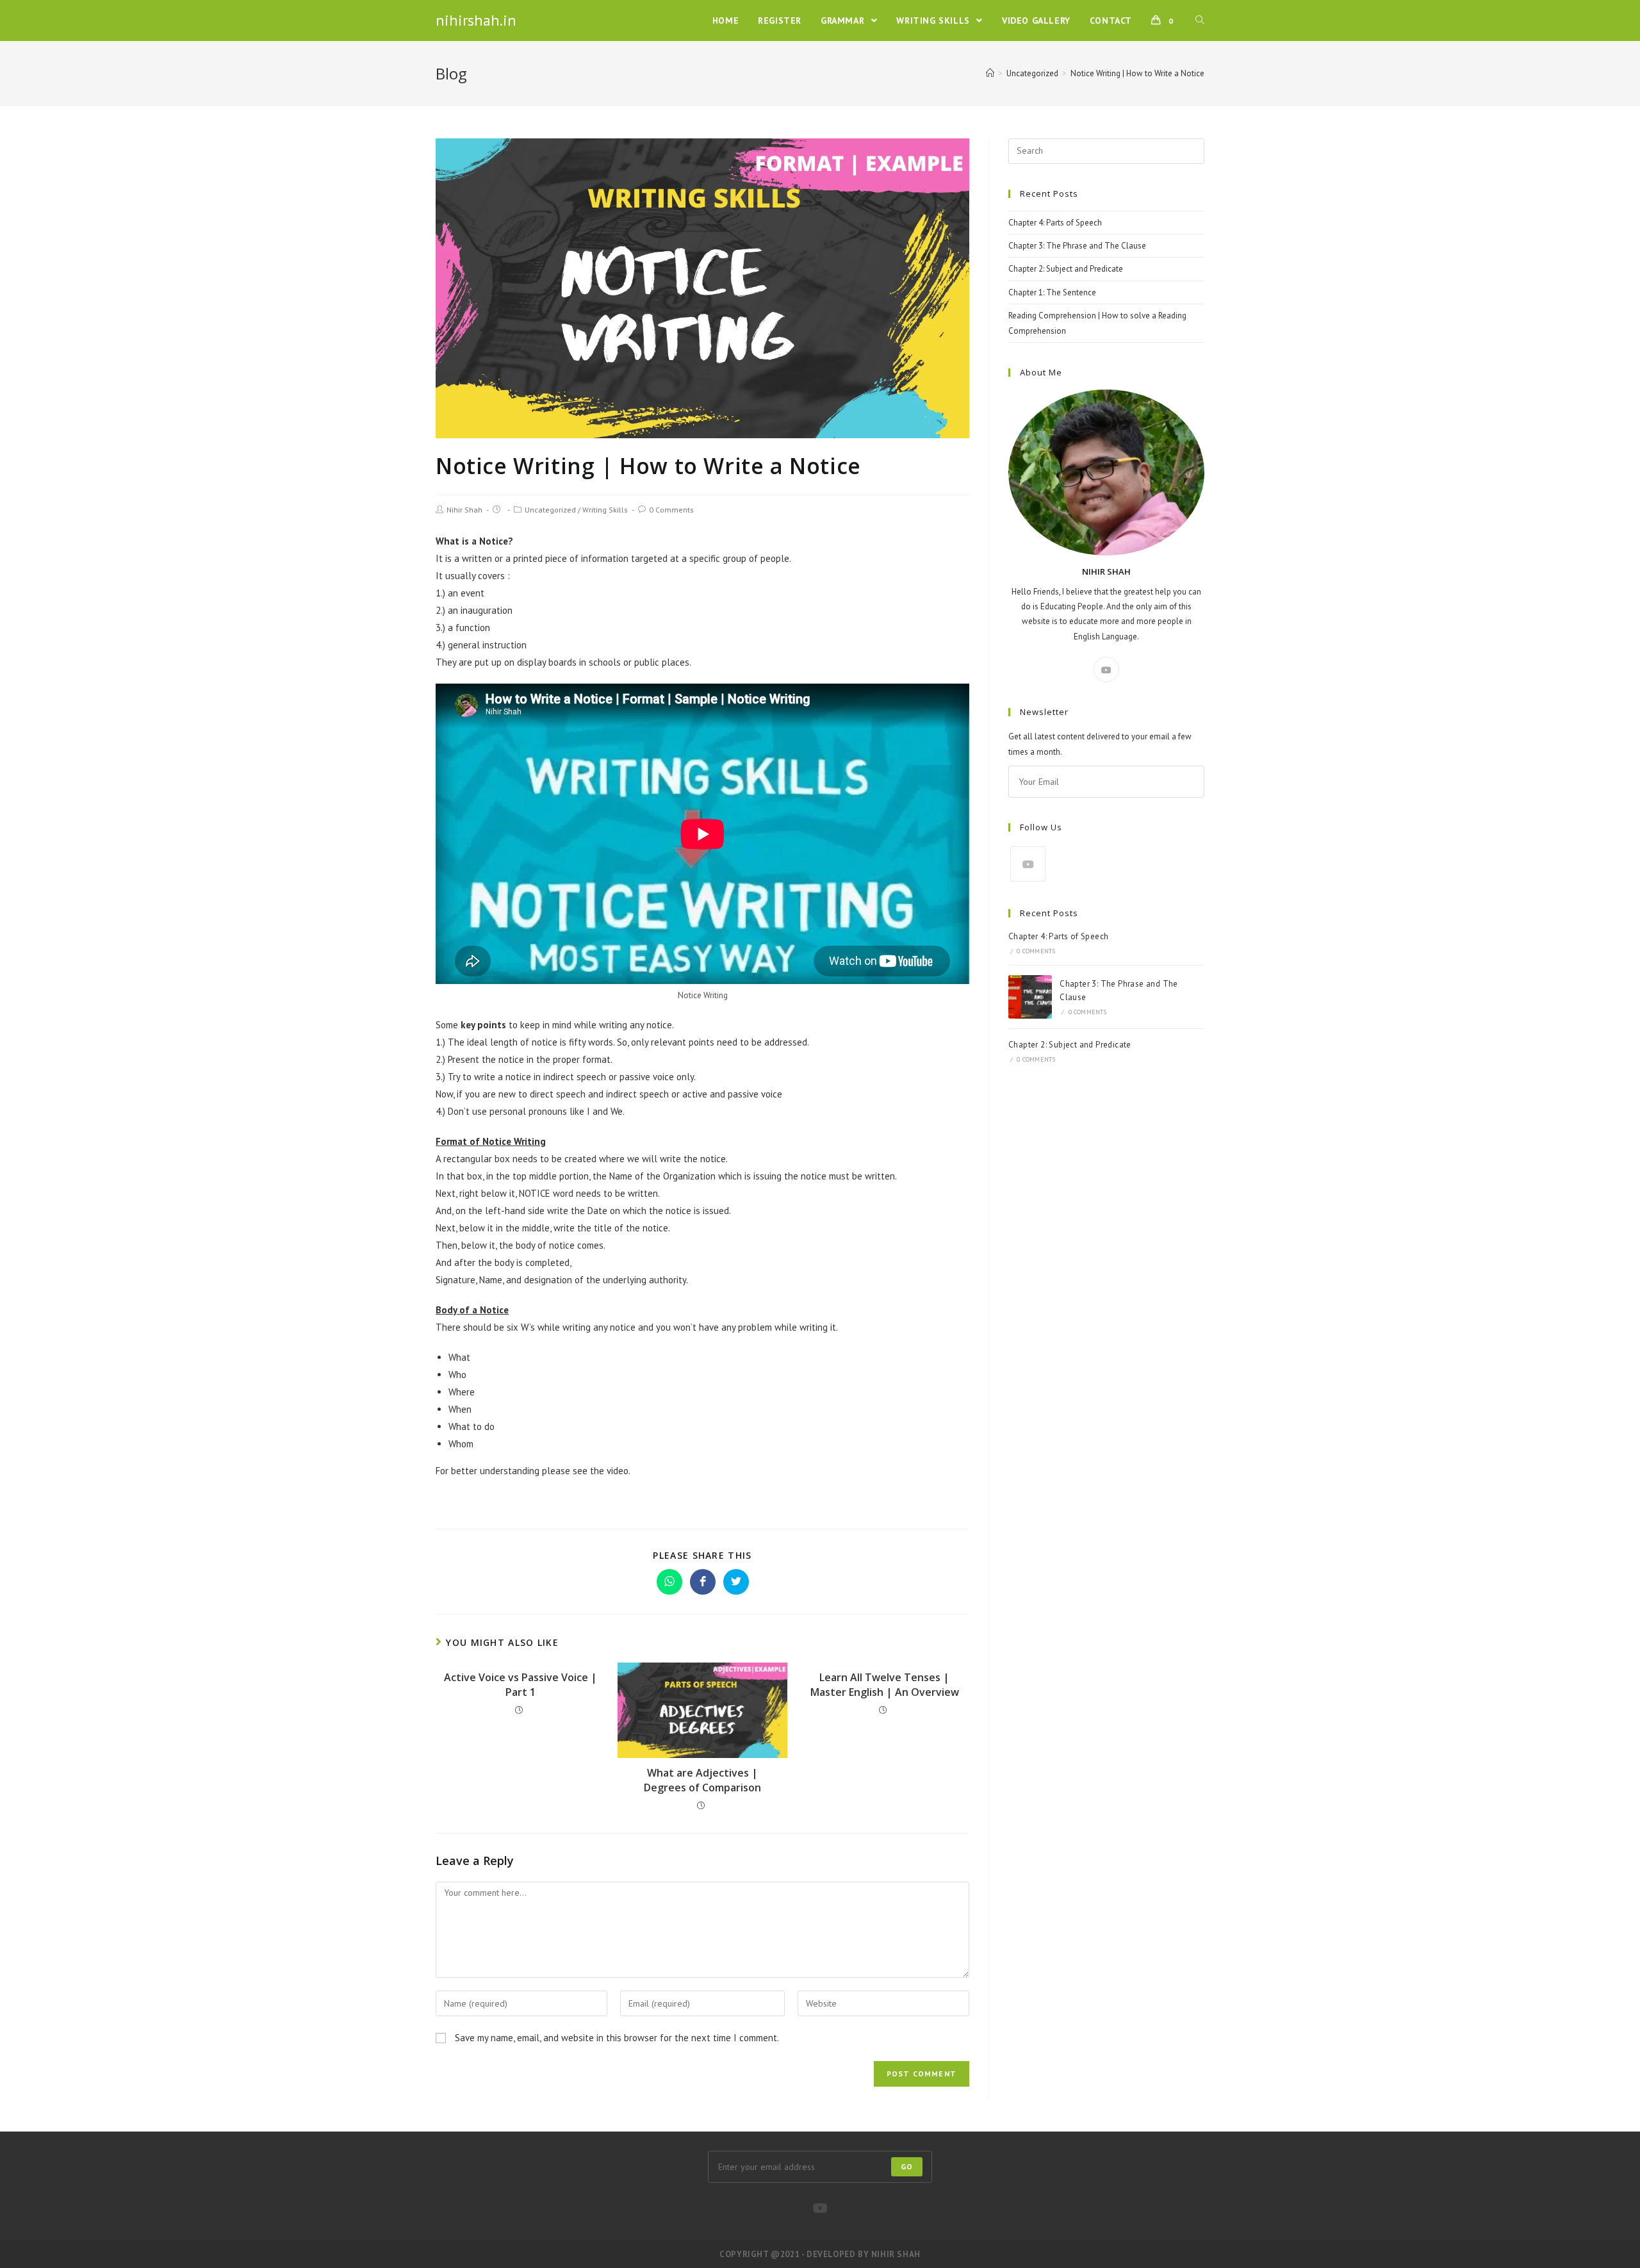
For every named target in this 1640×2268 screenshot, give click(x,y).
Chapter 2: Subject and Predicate (1066, 269)
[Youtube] (1106, 670)
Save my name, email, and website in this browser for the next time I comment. (617, 2038)
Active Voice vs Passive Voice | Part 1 (521, 1684)
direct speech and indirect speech (599, 1094)
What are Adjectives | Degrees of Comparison (702, 1780)
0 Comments (671, 510)
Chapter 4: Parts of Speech (1055, 223)
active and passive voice (732, 1094)
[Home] (990, 73)
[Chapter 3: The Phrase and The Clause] (1030, 997)
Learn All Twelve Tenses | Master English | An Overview (885, 1684)
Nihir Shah (464, 510)
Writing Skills (605, 510)
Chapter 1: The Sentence (1052, 292)
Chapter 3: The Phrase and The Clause (1077, 246)
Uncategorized (550, 510)
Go (907, 2166)
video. (619, 1471)
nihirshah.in (476, 20)
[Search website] (1200, 21)
